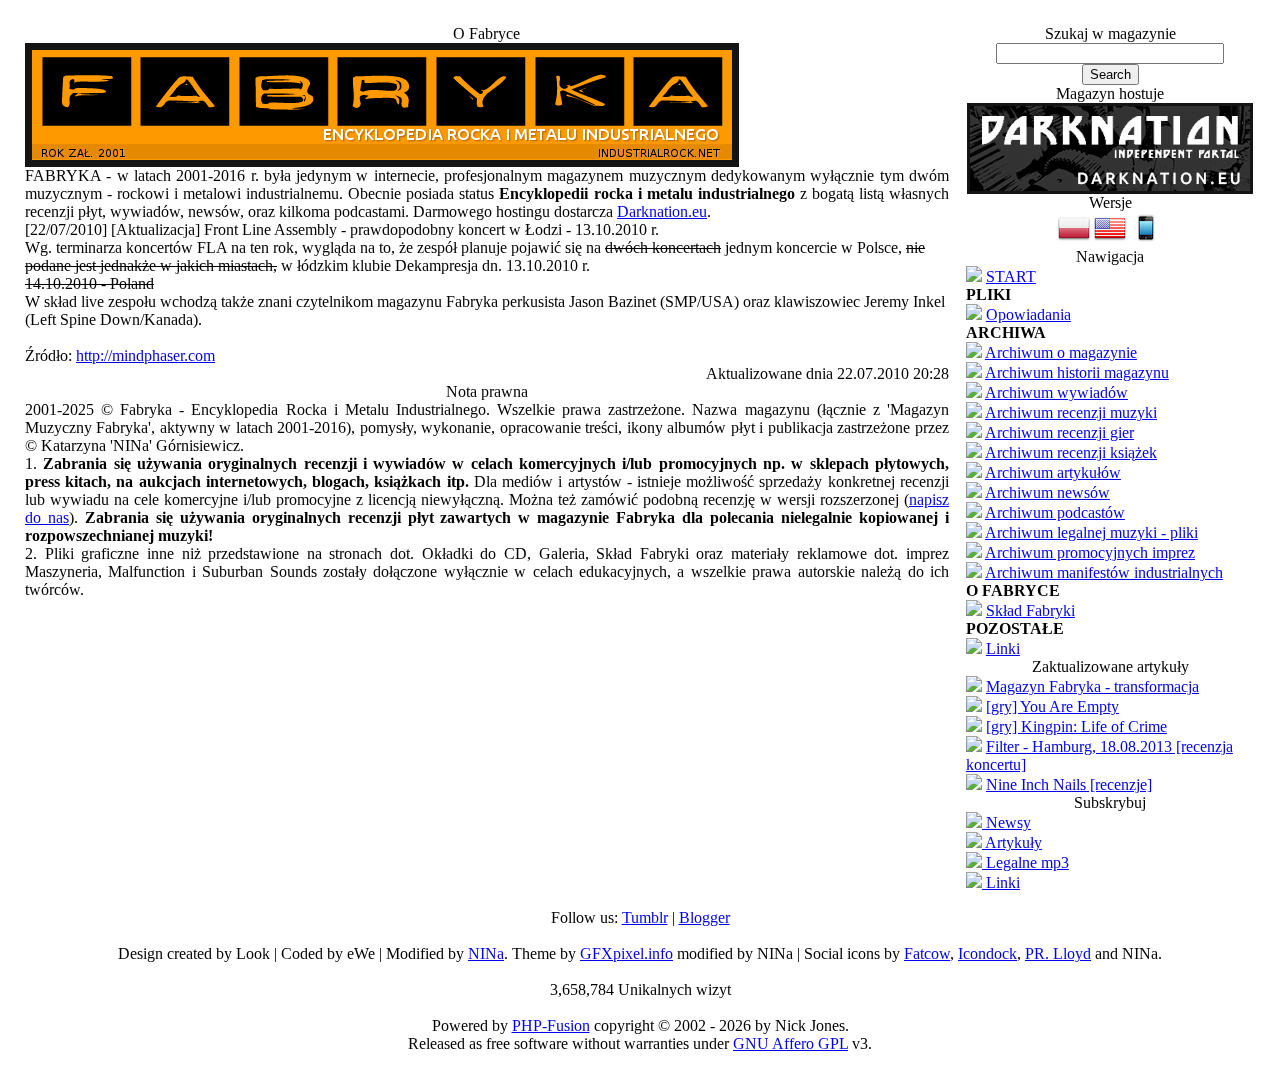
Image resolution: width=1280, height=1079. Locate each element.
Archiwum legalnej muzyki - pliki (1091, 532)
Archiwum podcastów (1055, 512)
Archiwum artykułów (1053, 472)
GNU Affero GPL (790, 1043)
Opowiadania (1028, 314)
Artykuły (1012, 842)
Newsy (1006, 822)
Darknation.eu (662, 211)
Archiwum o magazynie (1061, 352)
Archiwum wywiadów (1056, 392)
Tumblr (645, 917)
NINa (486, 953)
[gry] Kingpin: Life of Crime (1076, 726)
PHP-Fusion (551, 1025)
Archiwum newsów (1047, 492)
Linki (1003, 648)
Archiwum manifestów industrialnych (1104, 572)
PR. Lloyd (1058, 953)
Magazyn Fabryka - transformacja (1092, 686)
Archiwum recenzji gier (1059, 432)
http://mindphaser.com (145, 355)
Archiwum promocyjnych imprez (1090, 552)
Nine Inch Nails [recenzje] (1069, 784)
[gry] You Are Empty (1052, 706)
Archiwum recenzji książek (1071, 452)
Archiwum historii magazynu (1077, 372)
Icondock (987, 953)
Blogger (704, 917)
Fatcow (927, 953)
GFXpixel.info (626, 953)
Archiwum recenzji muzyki (1071, 412)
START (1011, 276)
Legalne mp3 (1025, 862)
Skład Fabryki (1030, 610)
